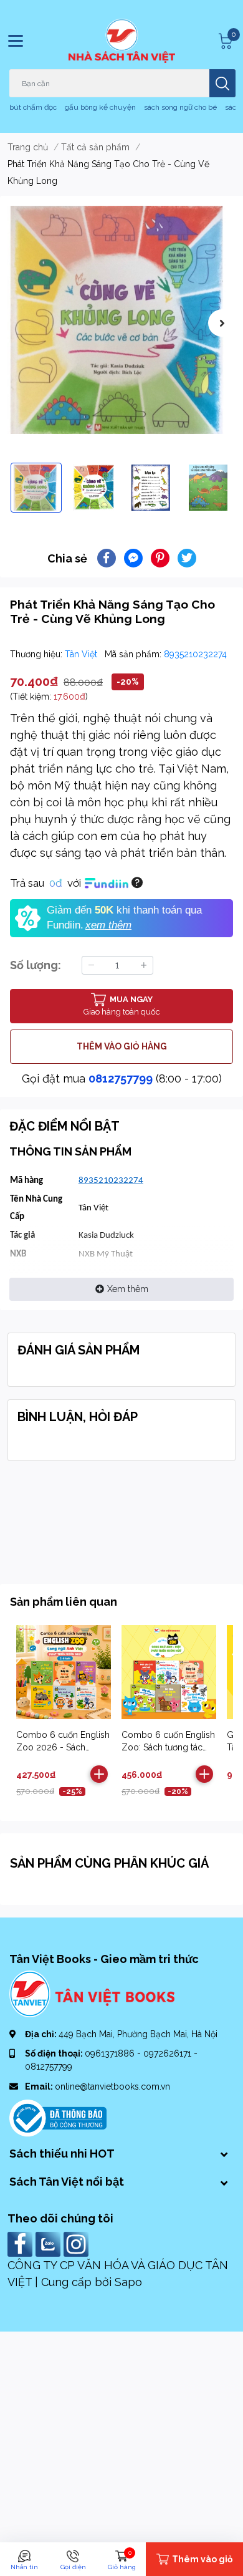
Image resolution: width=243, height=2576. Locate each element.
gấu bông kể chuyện (100, 107)
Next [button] (222, 323)
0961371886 (111, 2053)
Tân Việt (82, 654)
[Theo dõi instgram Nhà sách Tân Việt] (78, 2243)
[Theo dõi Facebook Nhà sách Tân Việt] (21, 2243)
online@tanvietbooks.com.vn (112, 2086)
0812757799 (121, 1078)
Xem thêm (128, 1289)
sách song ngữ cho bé (180, 107)
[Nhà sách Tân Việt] (122, 41)
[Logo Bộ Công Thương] (58, 2117)
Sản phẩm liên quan (64, 1602)
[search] (222, 83)
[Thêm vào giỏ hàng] (99, 1774)
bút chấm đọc (33, 107)
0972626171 (169, 2053)
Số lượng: (36, 965)
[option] (121, 320)
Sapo (128, 2282)
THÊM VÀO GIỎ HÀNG (122, 1046)
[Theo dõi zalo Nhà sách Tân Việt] (50, 2243)
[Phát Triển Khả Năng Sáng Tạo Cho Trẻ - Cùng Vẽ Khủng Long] (121, 320)
